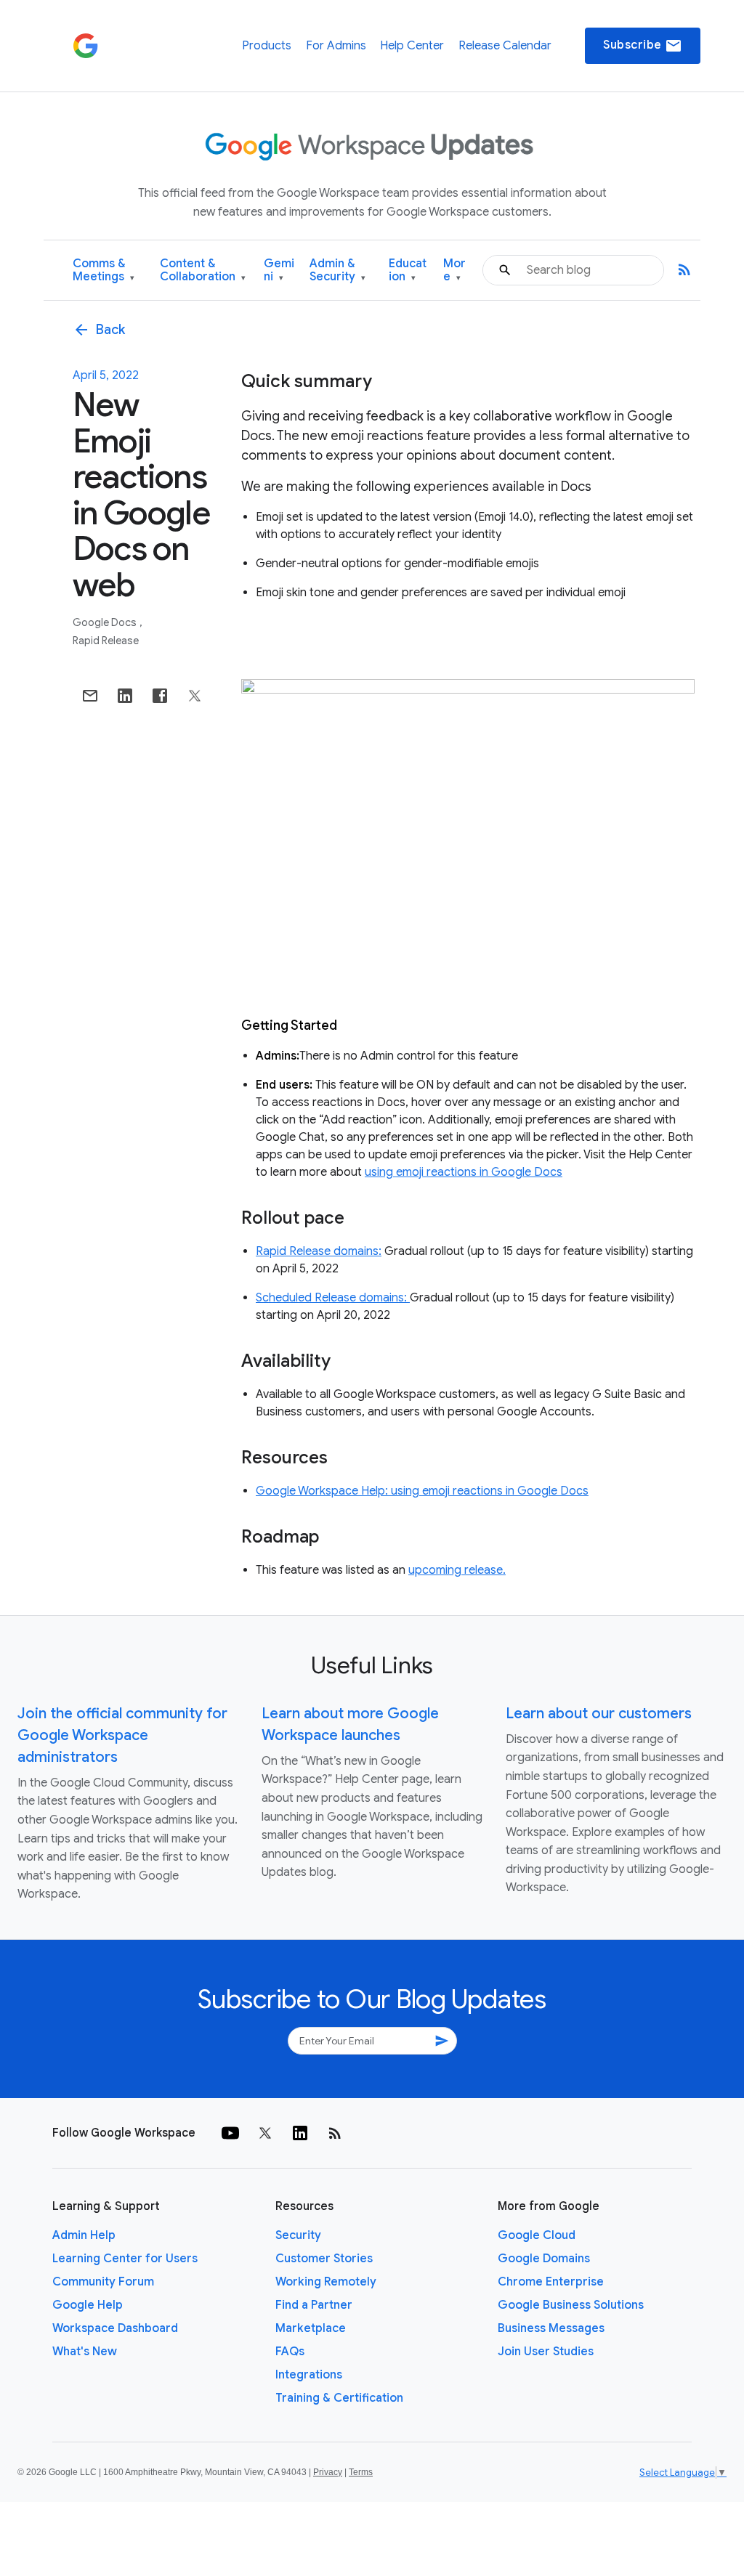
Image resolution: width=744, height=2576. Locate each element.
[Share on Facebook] (160, 696)
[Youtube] (230, 2133)
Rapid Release (106, 641)
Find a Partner (314, 2305)
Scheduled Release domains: (333, 1298)
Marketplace (311, 2328)
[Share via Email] (90, 696)
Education (408, 271)
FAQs (290, 2352)
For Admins (336, 46)
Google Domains (544, 2259)
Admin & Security (337, 271)
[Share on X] (195, 696)
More (454, 271)
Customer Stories (324, 2259)
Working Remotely (326, 2282)
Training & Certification (339, 2398)
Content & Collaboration (203, 271)
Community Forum (103, 2282)
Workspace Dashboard (115, 2328)
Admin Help (84, 2235)
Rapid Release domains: (319, 1251)
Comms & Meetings (104, 271)
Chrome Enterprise (551, 2282)
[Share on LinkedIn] (125, 696)
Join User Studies (546, 2352)
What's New (85, 2352)
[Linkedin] (300, 2133)
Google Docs (106, 622)
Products (267, 46)
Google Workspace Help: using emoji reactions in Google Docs (422, 1491)
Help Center (412, 46)
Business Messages (551, 2328)
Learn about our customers (599, 1714)
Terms (361, 2472)
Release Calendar (505, 46)
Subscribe (643, 46)
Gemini (279, 271)
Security (298, 2235)
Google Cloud (537, 2235)
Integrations (309, 2375)
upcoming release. (457, 1570)
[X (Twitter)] (265, 2133)
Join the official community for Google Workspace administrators (122, 1735)
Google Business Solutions (571, 2305)
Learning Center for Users (125, 2259)
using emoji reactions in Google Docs (464, 1172)
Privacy (328, 2472)
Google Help (88, 2305)
